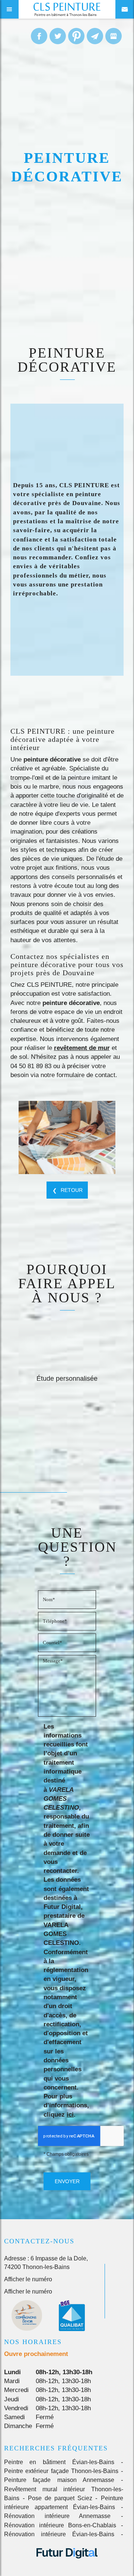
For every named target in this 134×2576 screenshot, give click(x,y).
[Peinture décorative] (67, 1137)
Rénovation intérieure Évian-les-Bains (59, 2534)
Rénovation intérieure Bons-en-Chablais (60, 2525)
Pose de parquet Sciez (60, 2498)
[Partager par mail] (95, 36)
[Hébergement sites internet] (67, 2566)
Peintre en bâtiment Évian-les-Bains (59, 2462)
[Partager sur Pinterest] (76, 36)
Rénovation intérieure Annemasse (58, 2516)
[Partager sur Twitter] (58, 36)
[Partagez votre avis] (114, 36)
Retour (72, 1190)
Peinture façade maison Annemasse (59, 2480)
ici (70, 2115)
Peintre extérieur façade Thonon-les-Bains (61, 2471)
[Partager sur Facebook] (39, 36)
